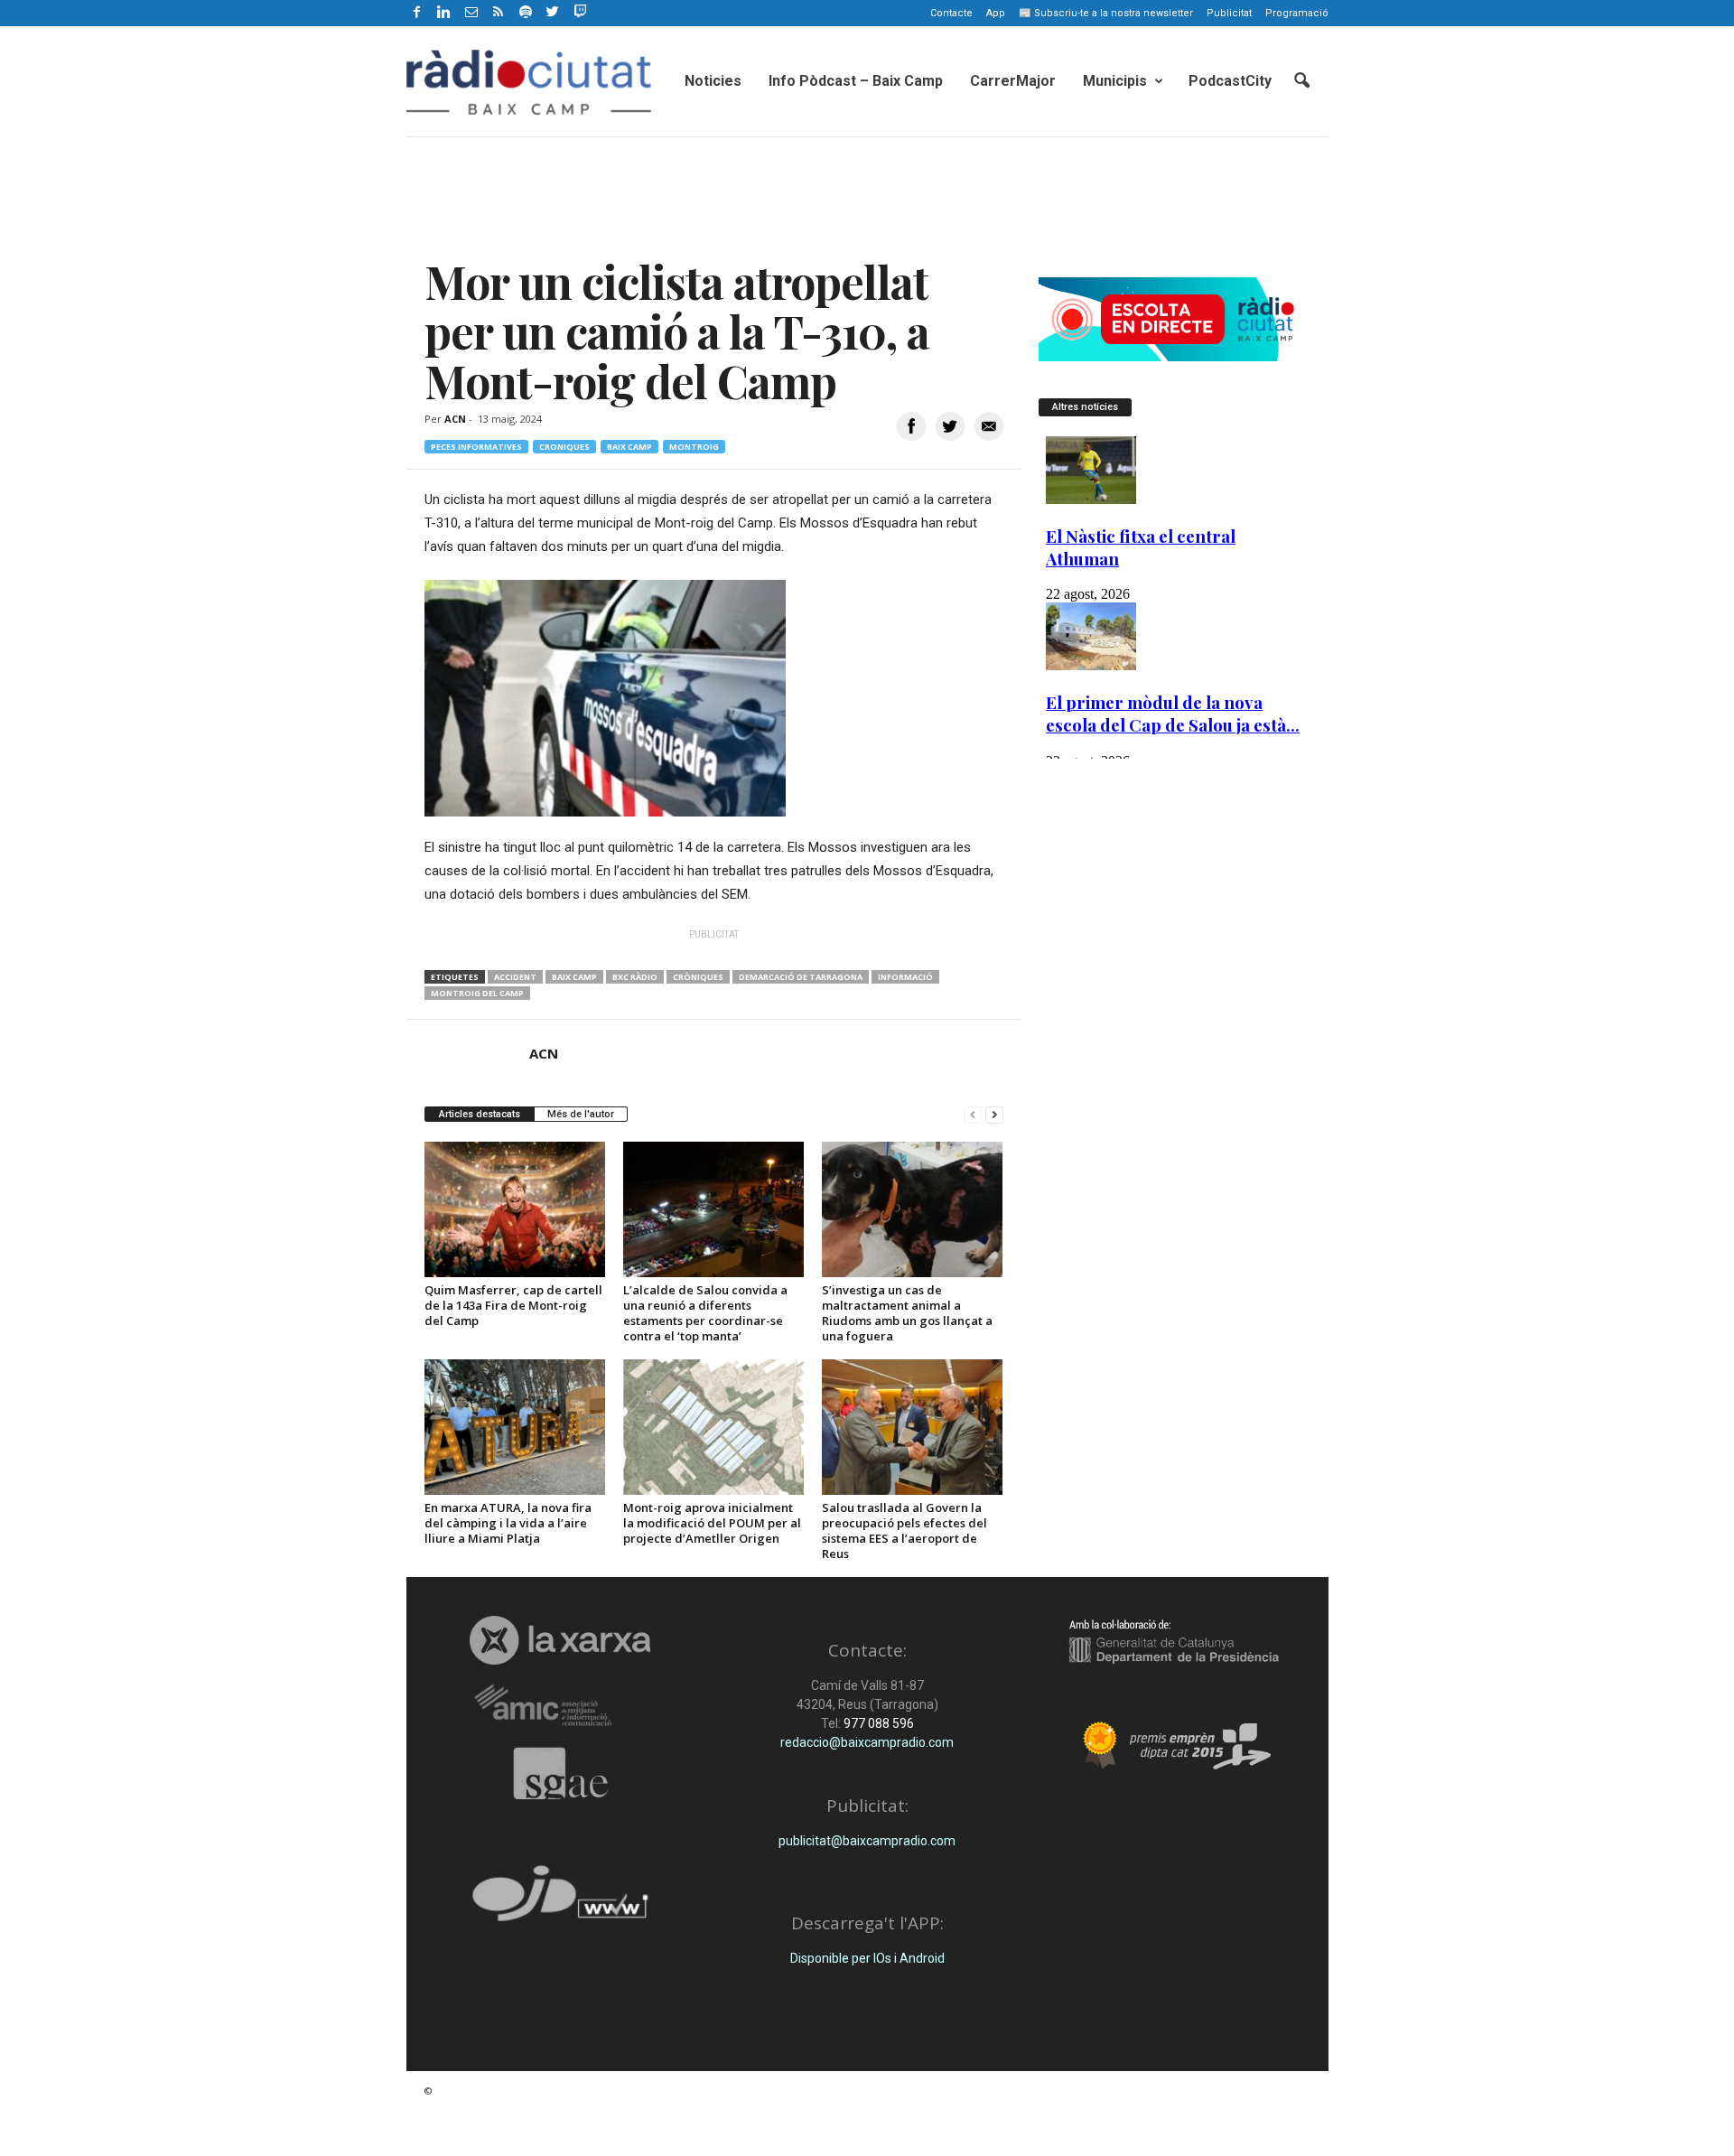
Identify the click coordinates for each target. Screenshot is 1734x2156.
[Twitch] (578, 10)
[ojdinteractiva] (560, 1901)
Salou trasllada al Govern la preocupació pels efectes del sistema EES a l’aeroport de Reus (904, 1531)
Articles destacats (480, 1114)
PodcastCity (1230, 81)
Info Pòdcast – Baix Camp (856, 81)
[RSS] (499, 13)
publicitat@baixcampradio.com (867, 1841)
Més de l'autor (581, 1114)
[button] (1301, 81)
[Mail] (471, 13)
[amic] (560, 1706)
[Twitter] (553, 13)
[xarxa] (560, 1640)
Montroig (694, 447)
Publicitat (1229, 13)
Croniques (564, 447)
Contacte (951, 13)
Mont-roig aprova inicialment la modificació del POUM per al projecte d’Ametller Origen (712, 1523)
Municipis (1115, 81)
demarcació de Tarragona (801, 977)
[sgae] (560, 1773)
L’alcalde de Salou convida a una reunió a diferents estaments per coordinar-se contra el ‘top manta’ (705, 1313)
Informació (905, 977)
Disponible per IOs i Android (867, 1958)
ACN (455, 419)
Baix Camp (629, 447)
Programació (1297, 13)
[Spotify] (526, 13)
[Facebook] (417, 13)
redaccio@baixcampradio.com (867, 1742)
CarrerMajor (1013, 81)
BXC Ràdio (635, 977)
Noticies (713, 81)
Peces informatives (476, 447)
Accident (515, 977)
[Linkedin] (444, 13)
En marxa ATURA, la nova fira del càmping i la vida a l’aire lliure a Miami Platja (508, 1523)
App (996, 13)
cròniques (698, 977)
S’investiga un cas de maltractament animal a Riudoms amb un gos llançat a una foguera (907, 1313)
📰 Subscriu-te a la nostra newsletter (1106, 13)
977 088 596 (877, 1723)
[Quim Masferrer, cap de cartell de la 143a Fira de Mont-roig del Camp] (515, 1209)
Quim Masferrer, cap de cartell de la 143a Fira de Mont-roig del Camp (513, 1305)
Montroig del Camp (477, 993)
